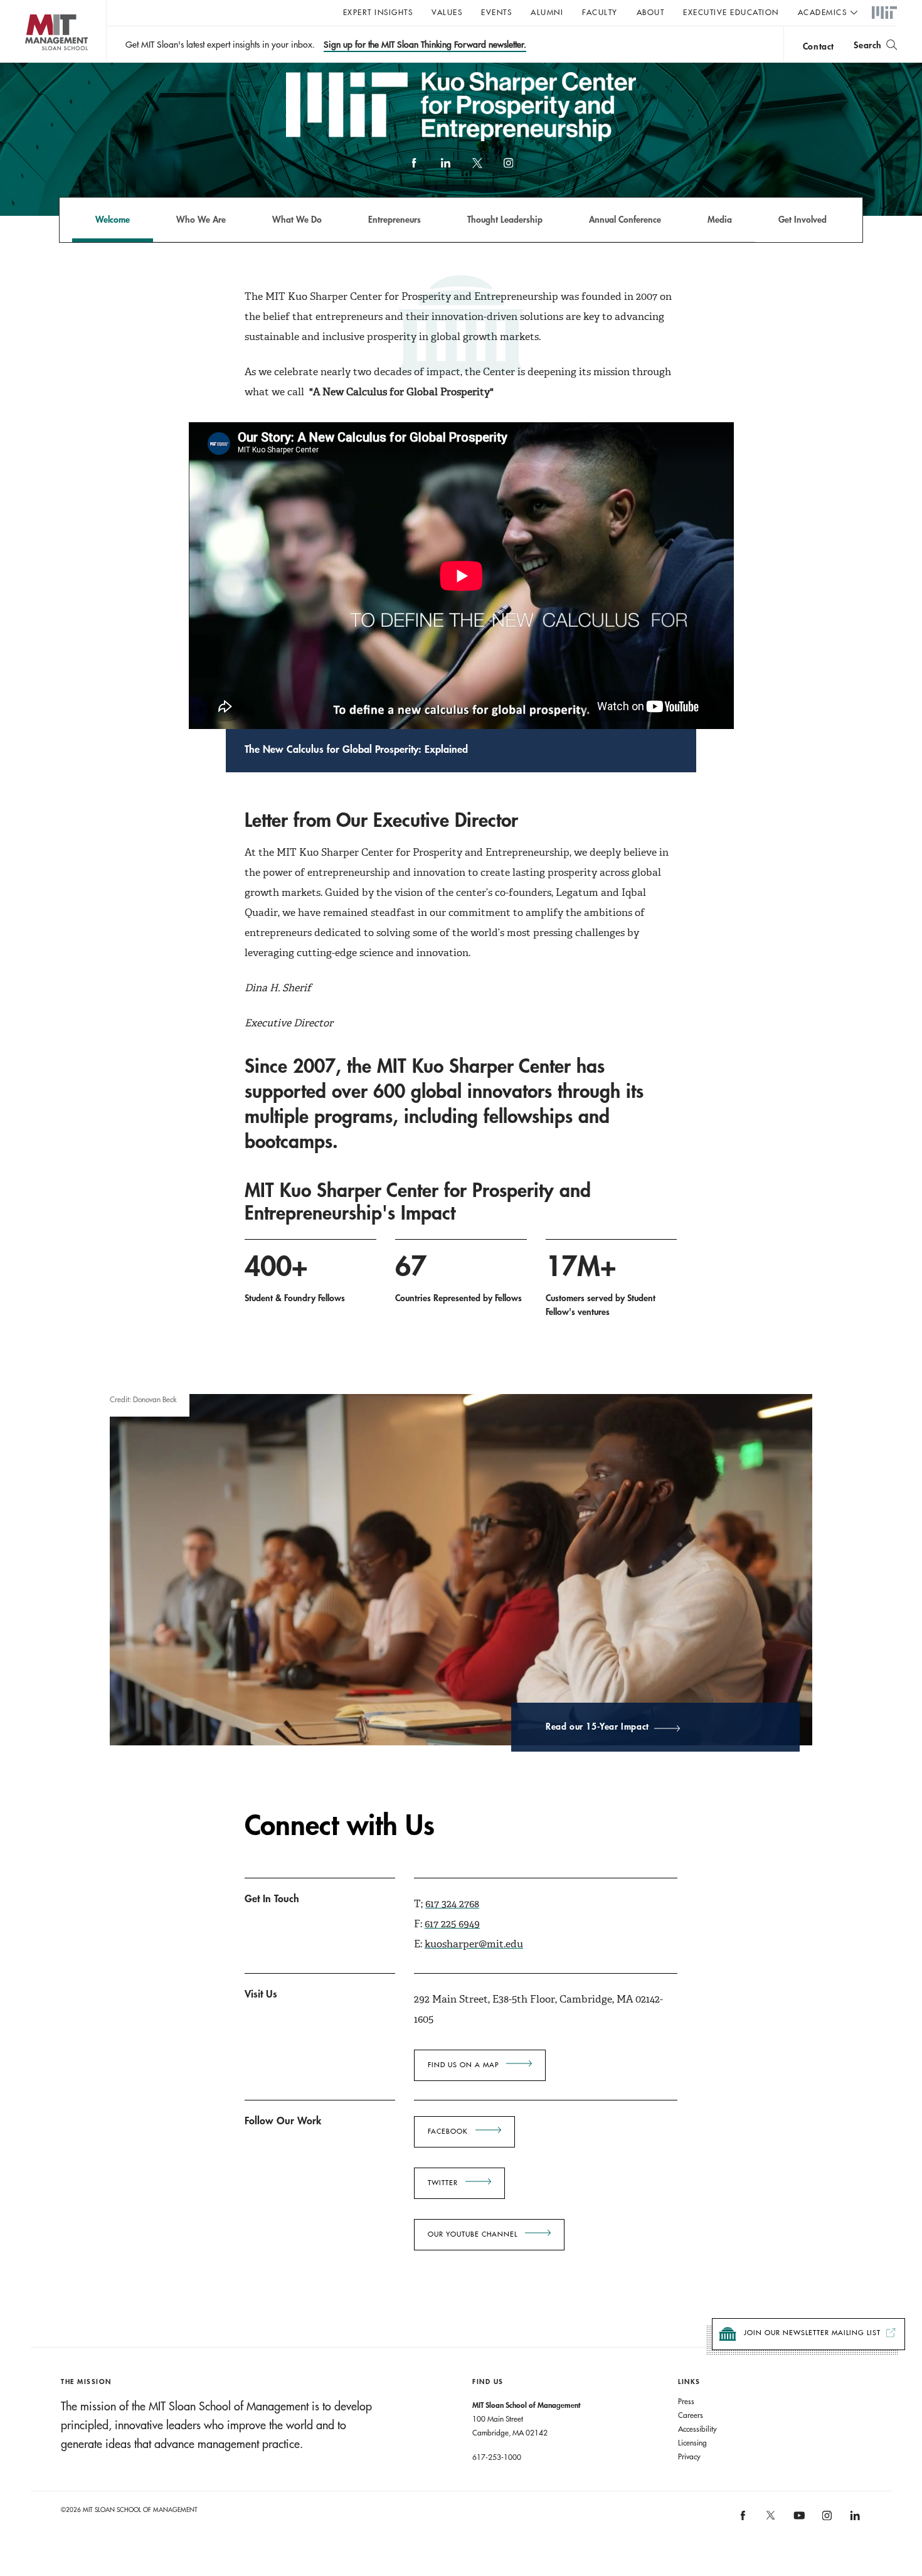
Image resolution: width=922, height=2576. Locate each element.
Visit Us (261, 1993)
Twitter (443, 2183)
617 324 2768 (452, 1904)
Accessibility (697, 2429)
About (651, 12)
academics (823, 12)
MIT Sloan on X (770, 2520)
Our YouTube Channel (473, 2234)
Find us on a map (463, 2065)
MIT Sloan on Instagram (826, 2520)
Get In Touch (272, 1898)
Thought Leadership (505, 219)
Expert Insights (378, 12)
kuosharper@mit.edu (474, 1944)
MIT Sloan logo (32, 62)
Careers (691, 2415)
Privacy (689, 2456)
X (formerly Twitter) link (477, 169)
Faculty (600, 12)
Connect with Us (340, 1825)
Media (720, 219)
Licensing (692, 2442)
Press (686, 2401)
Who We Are (201, 219)
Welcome (113, 219)
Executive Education (731, 12)
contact (819, 46)
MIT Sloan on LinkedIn (854, 2520)
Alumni (547, 12)
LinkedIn (445, 169)
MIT (884, 13)
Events (496, 12)
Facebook (414, 169)
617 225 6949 (452, 1924)
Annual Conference (625, 219)
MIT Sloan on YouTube (797, 2522)
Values (447, 12)
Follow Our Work (283, 2120)
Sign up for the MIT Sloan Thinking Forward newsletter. (425, 45)
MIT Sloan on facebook (743, 2520)
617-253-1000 (497, 2457)
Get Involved (803, 219)
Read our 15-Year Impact (597, 1727)
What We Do (297, 219)
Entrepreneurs (395, 219)
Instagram (508, 169)
